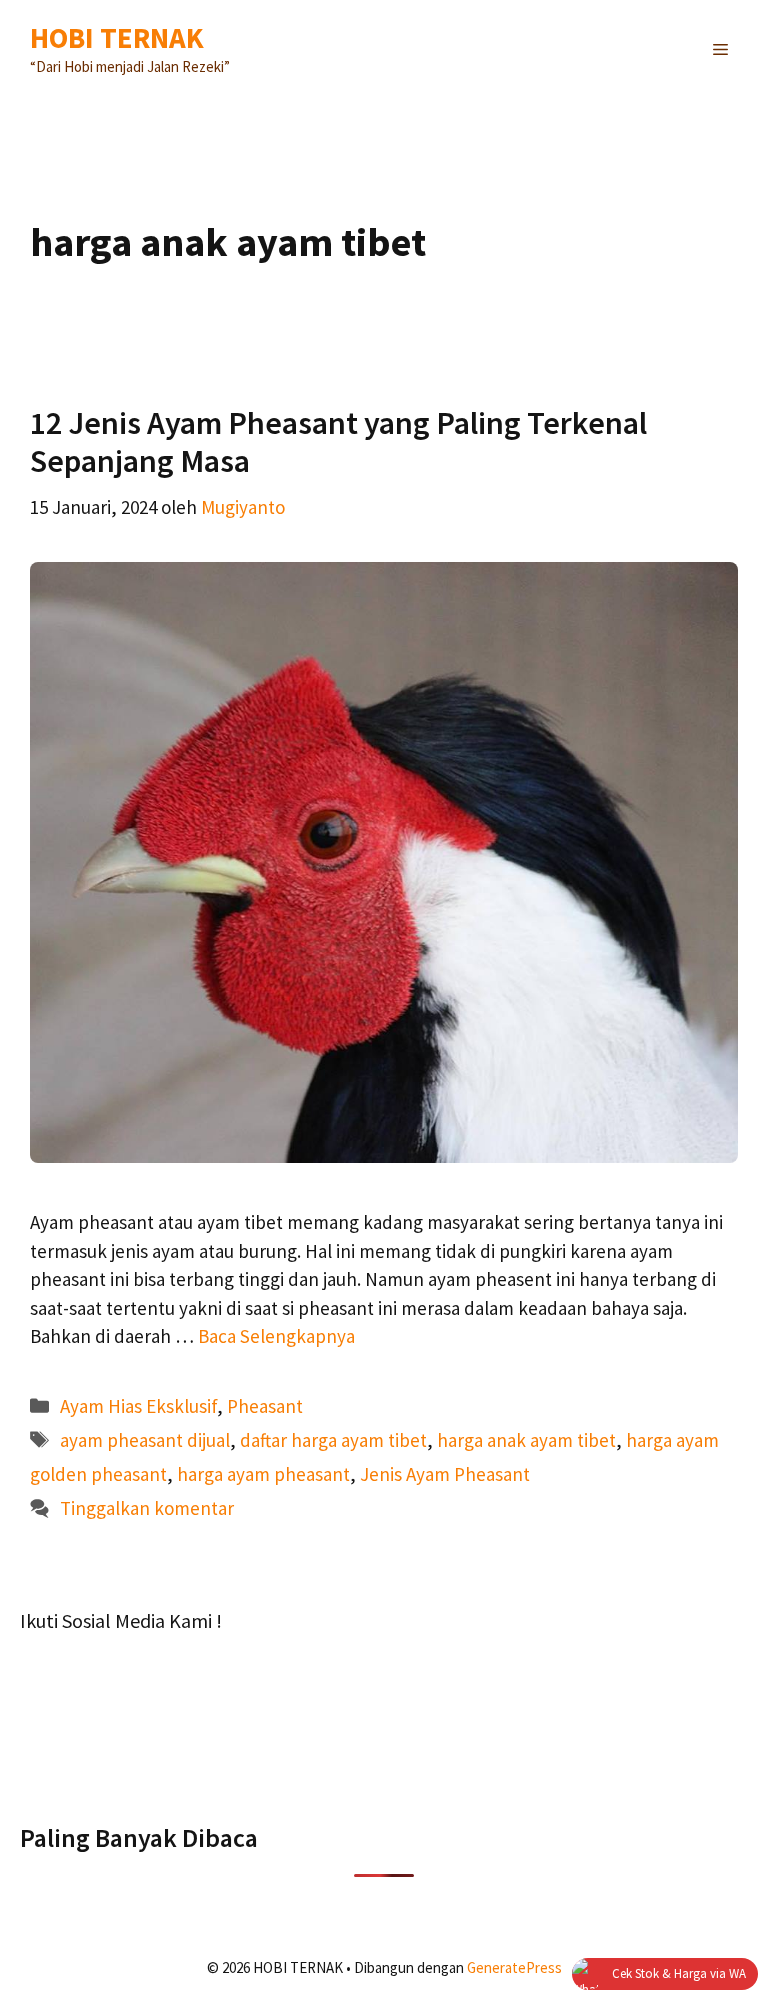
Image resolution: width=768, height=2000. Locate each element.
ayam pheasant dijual (145, 1440)
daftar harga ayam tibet (333, 1440)
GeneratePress (514, 1967)
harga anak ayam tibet (526, 1440)
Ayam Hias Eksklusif (138, 1406)
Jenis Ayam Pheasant (445, 1474)
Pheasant (265, 1406)
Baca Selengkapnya (276, 1336)
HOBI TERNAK (117, 37)
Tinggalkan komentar (147, 1508)
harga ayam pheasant (263, 1474)
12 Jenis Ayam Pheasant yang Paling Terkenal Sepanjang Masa (338, 442)
